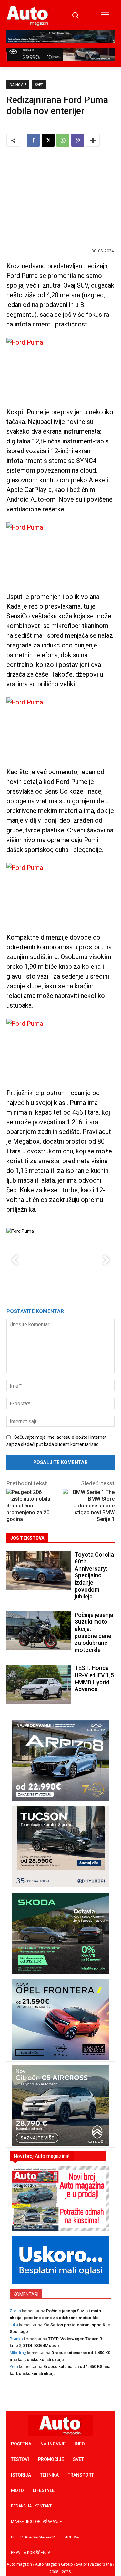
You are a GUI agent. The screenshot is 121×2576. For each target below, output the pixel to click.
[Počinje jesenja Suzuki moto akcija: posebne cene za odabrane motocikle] (39, 1631)
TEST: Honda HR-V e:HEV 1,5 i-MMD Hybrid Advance (94, 1678)
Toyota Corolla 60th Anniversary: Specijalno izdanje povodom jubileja (94, 1576)
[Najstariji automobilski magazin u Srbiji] (28, 16)
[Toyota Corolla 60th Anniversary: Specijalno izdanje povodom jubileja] (39, 1571)
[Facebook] (33, 140)
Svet (39, 85)
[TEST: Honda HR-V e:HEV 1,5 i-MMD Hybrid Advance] (39, 1684)
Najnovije (18, 85)
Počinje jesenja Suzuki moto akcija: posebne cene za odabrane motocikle (94, 1632)
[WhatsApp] (63, 140)
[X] (48, 140)
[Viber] (78, 140)
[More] (93, 140)
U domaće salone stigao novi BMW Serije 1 (94, 1512)
